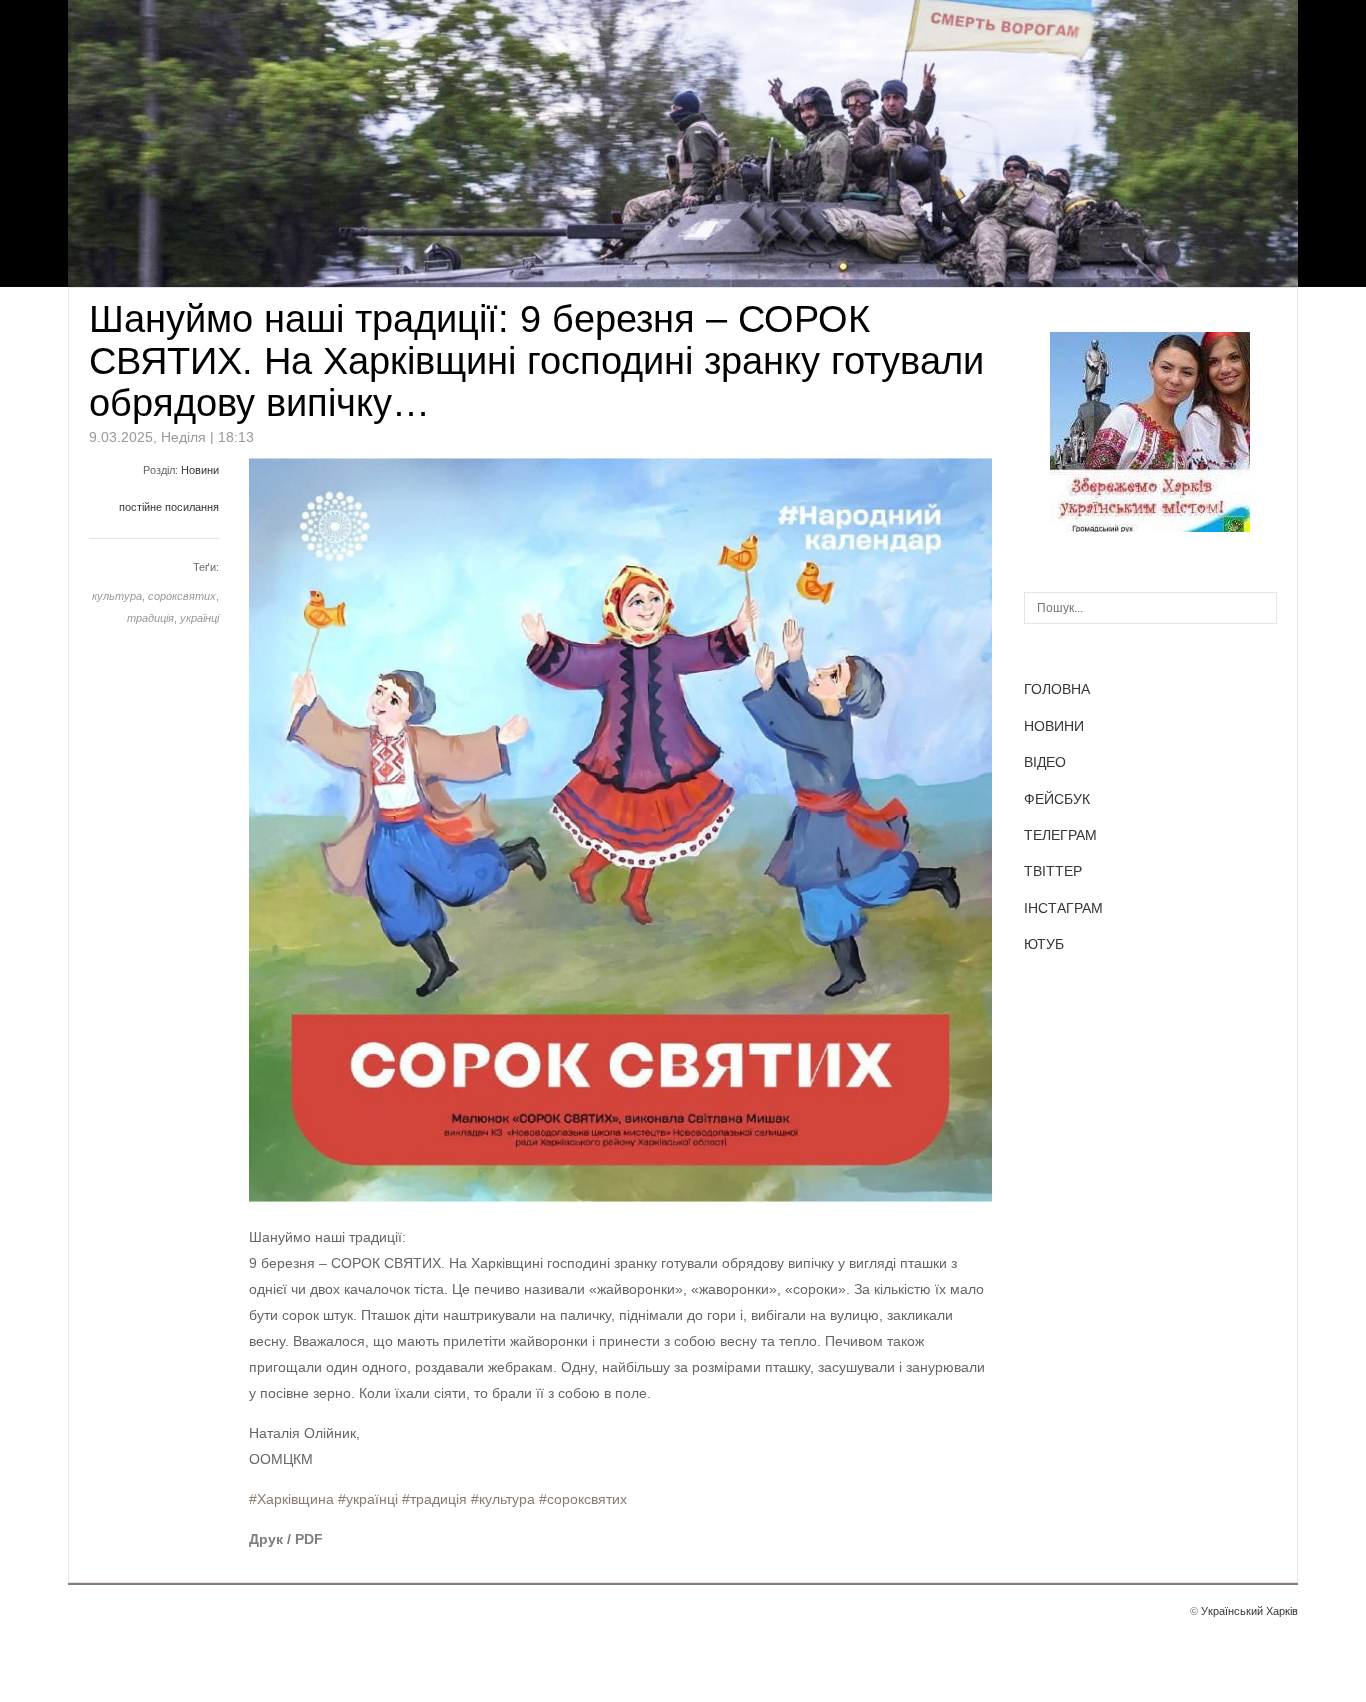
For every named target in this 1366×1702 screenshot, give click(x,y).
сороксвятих (182, 596)
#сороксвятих (583, 1499)
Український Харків (1249, 1611)
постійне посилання (169, 507)
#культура (503, 1499)
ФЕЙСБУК (1057, 799)
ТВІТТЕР (1053, 871)
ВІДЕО (1045, 762)
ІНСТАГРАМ (1063, 908)
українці (199, 618)
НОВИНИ (1054, 726)
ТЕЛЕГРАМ (1060, 835)
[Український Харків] (1150, 527)
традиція (150, 618)
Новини (200, 470)
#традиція (434, 1499)
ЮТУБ (1044, 944)
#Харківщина (291, 1499)
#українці (368, 1499)
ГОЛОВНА (1057, 689)
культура (117, 596)
